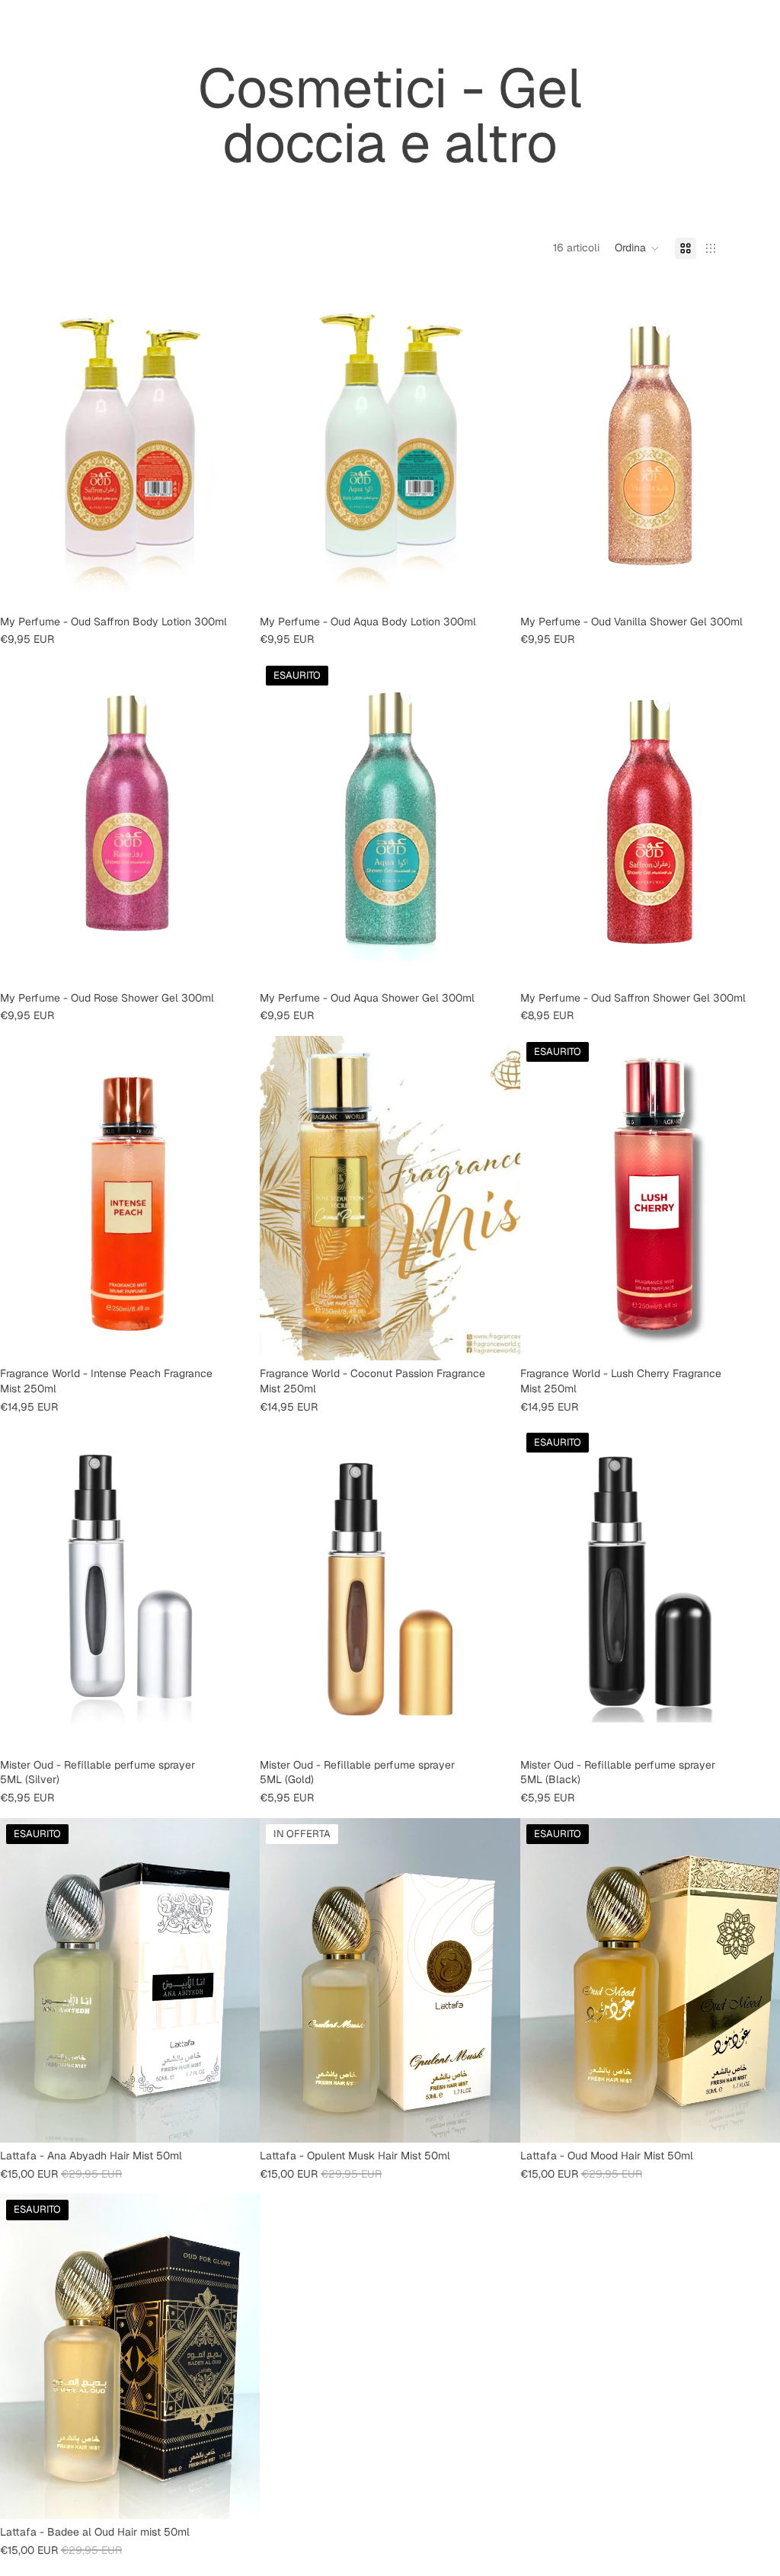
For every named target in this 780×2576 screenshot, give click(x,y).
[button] (637, 248)
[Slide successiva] (237, 1590)
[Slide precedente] (23, 1590)
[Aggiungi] (237, 585)
